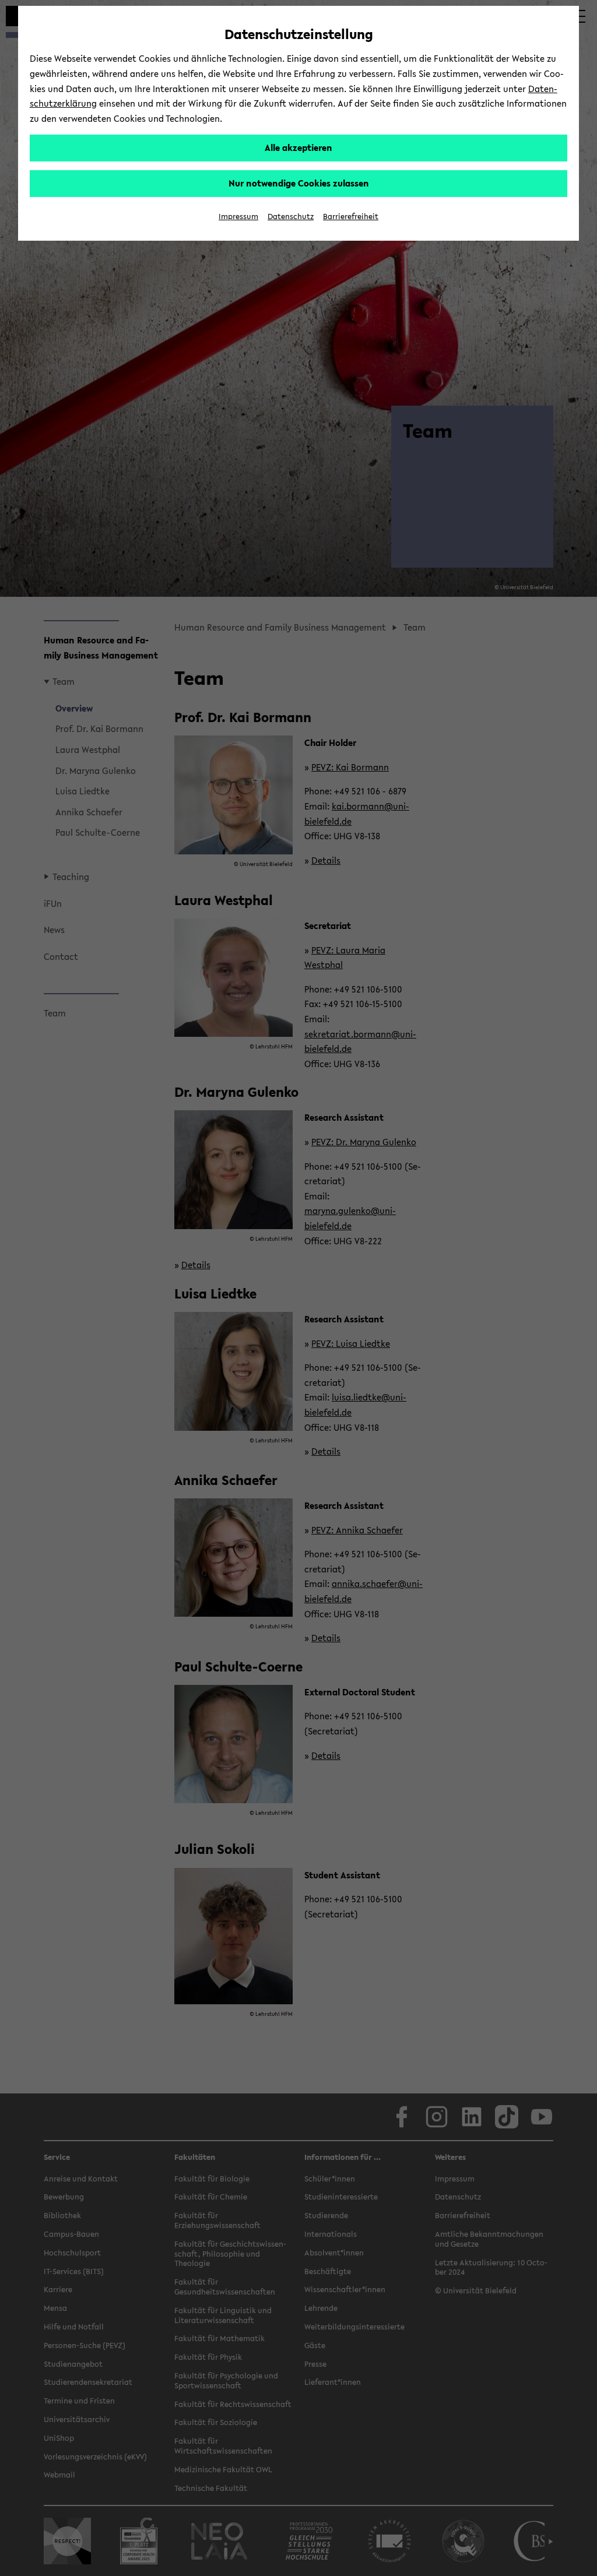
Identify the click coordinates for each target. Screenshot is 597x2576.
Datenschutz (291, 217)
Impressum (238, 217)
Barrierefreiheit (351, 217)
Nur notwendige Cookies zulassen (299, 183)
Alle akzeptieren (298, 147)
